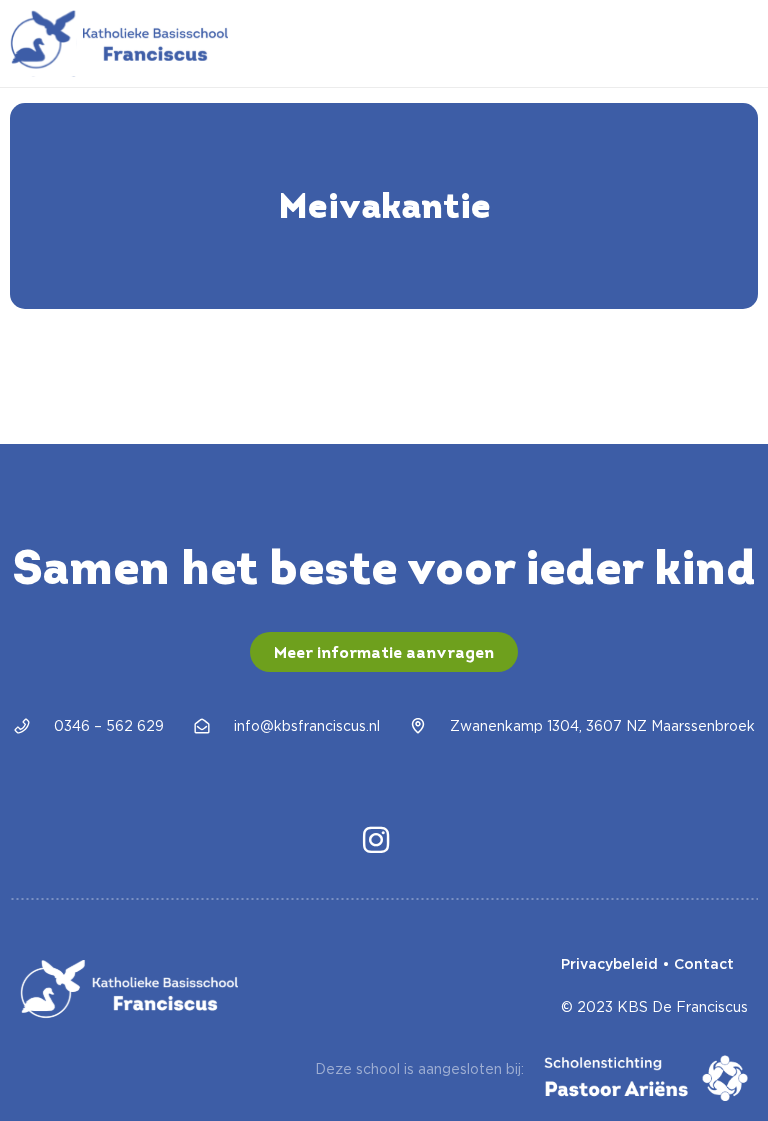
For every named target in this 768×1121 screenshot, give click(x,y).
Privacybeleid (609, 964)
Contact (704, 964)
